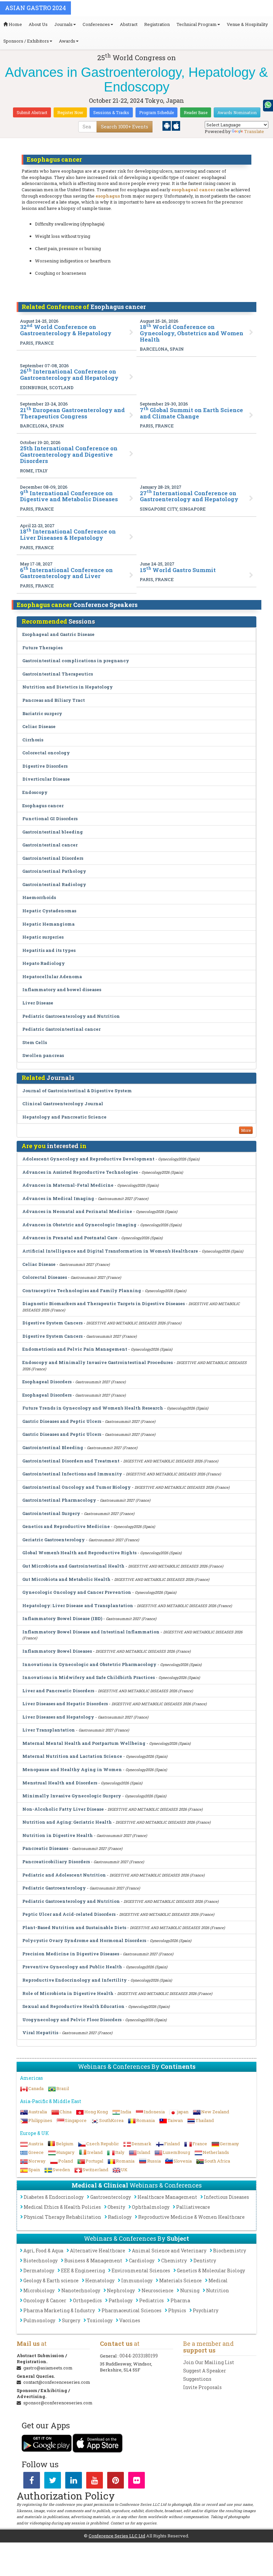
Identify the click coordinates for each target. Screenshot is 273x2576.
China (66, 2112)
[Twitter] (53, 2482)
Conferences (96, 24)
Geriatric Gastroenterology (54, 1540)
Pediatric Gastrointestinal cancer (61, 1029)
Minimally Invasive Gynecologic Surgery (72, 1796)
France (200, 2144)
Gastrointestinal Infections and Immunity (72, 1474)
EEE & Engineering (83, 2271)
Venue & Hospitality (247, 24)
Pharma (180, 2300)
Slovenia (183, 2161)
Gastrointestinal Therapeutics (58, 674)
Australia (38, 2112)
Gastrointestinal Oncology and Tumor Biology (77, 1487)
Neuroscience (157, 2290)
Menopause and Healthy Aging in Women (72, 1769)
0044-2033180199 (139, 2356)
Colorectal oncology (46, 753)
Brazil (63, 2088)
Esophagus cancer (43, 806)
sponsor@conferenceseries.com (58, 2403)
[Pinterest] (116, 2482)
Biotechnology (40, 2261)
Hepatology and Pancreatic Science (64, 1117)
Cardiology (142, 2261)
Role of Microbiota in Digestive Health (68, 1993)
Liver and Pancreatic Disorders (58, 1691)
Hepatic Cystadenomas (49, 911)
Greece (36, 2152)
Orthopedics (87, 2300)
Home (15, 24)
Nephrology (121, 2290)
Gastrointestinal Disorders (53, 858)
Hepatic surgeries (43, 937)
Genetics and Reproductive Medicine (66, 1526)
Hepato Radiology (44, 963)
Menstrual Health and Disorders (60, 1783)
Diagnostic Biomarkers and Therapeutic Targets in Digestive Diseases (104, 1303)
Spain (34, 2170)
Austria (36, 2144)
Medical (218, 2280)
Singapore (76, 2120)
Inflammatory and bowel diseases (62, 989)
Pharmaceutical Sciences (132, 2310)
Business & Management (93, 2261)
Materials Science (180, 2280)
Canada (36, 2088)
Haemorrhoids (39, 897)
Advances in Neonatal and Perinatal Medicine (77, 1211)
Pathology (121, 2300)
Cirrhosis (33, 740)
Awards (67, 41)
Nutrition (218, 2290)
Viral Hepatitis (40, 2033)
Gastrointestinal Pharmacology (59, 1500)
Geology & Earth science (51, 2280)
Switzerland (95, 2170)
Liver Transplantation (49, 1730)
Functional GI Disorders (50, 819)
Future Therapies (42, 648)
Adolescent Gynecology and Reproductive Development (88, 1159)
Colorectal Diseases (45, 1277)
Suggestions (197, 2379)
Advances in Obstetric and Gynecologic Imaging (79, 1225)
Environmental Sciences (141, 2271)
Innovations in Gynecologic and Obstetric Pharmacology (89, 1664)
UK (124, 2170)
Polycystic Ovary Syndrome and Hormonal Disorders (84, 1940)
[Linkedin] (74, 2482)
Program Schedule (156, 112)
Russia (154, 2161)
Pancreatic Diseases (45, 1848)
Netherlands (216, 2152)
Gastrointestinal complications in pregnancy (76, 661)
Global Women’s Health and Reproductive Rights (79, 1553)
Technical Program (197, 24)
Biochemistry (230, 2251)
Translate (254, 131)
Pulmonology (39, 2320)
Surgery (71, 2320)
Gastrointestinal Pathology (54, 871)
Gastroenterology (111, 2197)
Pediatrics (151, 2300)
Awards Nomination (237, 112)
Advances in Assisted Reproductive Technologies (80, 1172)
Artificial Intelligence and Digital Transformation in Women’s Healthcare (110, 1251)
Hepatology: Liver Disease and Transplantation (78, 1605)
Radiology (120, 2217)
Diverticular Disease (46, 779)
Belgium (65, 2144)
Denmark (141, 2144)
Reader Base (196, 112)
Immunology (137, 2280)
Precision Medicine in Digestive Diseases (71, 1954)
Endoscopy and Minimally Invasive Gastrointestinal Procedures (98, 1362)
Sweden (61, 2170)
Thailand (205, 2120)
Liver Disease (38, 1003)
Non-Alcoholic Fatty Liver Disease (63, 1809)
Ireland (95, 2152)
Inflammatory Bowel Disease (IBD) (62, 1618)
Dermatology (39, 2271)
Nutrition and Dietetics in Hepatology (68, 687)
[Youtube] (95, 2482)
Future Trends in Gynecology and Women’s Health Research (93, 1408)
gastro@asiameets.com (48, 2368)
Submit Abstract (32, 112)
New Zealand (215, 2112)
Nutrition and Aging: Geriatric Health (67, 1822)
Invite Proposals (202, 2387)
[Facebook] (32, 2482)
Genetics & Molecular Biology (211, 2271)
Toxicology (100, 2320)
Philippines (40, 2120)
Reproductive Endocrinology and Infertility (75, 1980)
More (246, 1130)
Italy (120, 2152)
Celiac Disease (39, 726)
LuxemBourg (176, 2152)
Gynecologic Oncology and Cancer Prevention (77, 1592)
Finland (172, 2144)
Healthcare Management (167, 2197)
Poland (66, 2161)
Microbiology (39, 2290)
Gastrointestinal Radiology (54, 884)
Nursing (190, 2290)
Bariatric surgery (42, 713)
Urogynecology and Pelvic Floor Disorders (72, 2020)
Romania (145, 2120)
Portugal (94, 2161)
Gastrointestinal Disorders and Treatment (71, 1461)
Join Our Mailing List (209, 2362)
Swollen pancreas (43, 1055)
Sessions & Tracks (111, 112)
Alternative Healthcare (98, 2251)
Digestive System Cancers (52, 1323)
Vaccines (130, 2320)
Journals (63, 24)
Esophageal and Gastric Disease (58, 634)
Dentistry (205, 2261)
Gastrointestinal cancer (50, 845)
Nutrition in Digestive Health (58, 1835)
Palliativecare (193, 2207)
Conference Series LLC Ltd (117, 2536)
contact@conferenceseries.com (57, 2382)
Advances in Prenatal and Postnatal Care (70, 1238)
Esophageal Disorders (47, 1382)
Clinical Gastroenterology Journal (63, 1104)
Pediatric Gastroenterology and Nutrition (71, 1016)
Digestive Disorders (45, 766)
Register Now (70, 112)
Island (144, 2152)
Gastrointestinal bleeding (53, 832)
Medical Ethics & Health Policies (62, 2207)
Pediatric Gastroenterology (54, 1888)
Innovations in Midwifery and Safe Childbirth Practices (89, 1677)
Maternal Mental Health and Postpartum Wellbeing (84, 1743)
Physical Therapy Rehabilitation (62, 2217)
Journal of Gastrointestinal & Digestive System (77, 1091)
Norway (37, 2161)
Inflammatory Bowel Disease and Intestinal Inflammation (91, 1632)
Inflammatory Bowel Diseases (57, 1651)
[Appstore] (176, 125)
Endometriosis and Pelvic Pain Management (75, 1349)
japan (183, 2112)
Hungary (65, 2152)
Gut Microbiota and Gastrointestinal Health (73, 1566)
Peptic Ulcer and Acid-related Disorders (69, 1914)
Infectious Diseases (226, 2197)
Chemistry (174, 2261)
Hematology (100, 2280)
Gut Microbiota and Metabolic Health (66, 1579)
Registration (157, 24)
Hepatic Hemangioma (48, 924)
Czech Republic (103, 2144)
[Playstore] (167, 125)
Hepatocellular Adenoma (52, 977)
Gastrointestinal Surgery (51, 1513)
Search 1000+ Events (125, 127)
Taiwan (175, 2120)
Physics (177, 2310)
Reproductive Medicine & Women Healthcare (191, 2217)
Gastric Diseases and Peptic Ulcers (62, 1421)
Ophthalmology (151, 2207)
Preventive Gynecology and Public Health (72, 1967)
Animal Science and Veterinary (169, 2251)
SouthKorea (111, 2120)
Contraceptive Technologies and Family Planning (82, 1290)
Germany (229, 2144)
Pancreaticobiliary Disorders (56, 1862)
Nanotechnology (81, 2290)
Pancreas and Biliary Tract (54, 700)
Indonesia (154, 2112)
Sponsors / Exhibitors (26, 41)
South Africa (217, 2161)
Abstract (129, 24)
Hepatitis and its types (49, 950)
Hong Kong (96, 2112)
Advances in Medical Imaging (58, 1198)
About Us (38, 24)
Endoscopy (35, 792)
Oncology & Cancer (45, 2300)
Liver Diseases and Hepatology (58, 1717)
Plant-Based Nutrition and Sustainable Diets (74, 1927)
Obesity (116, 2207)
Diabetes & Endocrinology (54, 2197)
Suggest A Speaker (205, 2371)
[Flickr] (136, 2482)
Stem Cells (35, 1042)
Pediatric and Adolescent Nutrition (64, 1875)
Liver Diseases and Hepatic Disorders (65, 1704)
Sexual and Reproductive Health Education (73, 2006)
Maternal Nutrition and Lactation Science (72, 1756)
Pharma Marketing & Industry (59, 2310)
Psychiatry (206, 2310)
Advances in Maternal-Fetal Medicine (68, 1185)
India (126, 2112)
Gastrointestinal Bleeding (53, 1447)
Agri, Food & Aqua (43, 2251)
